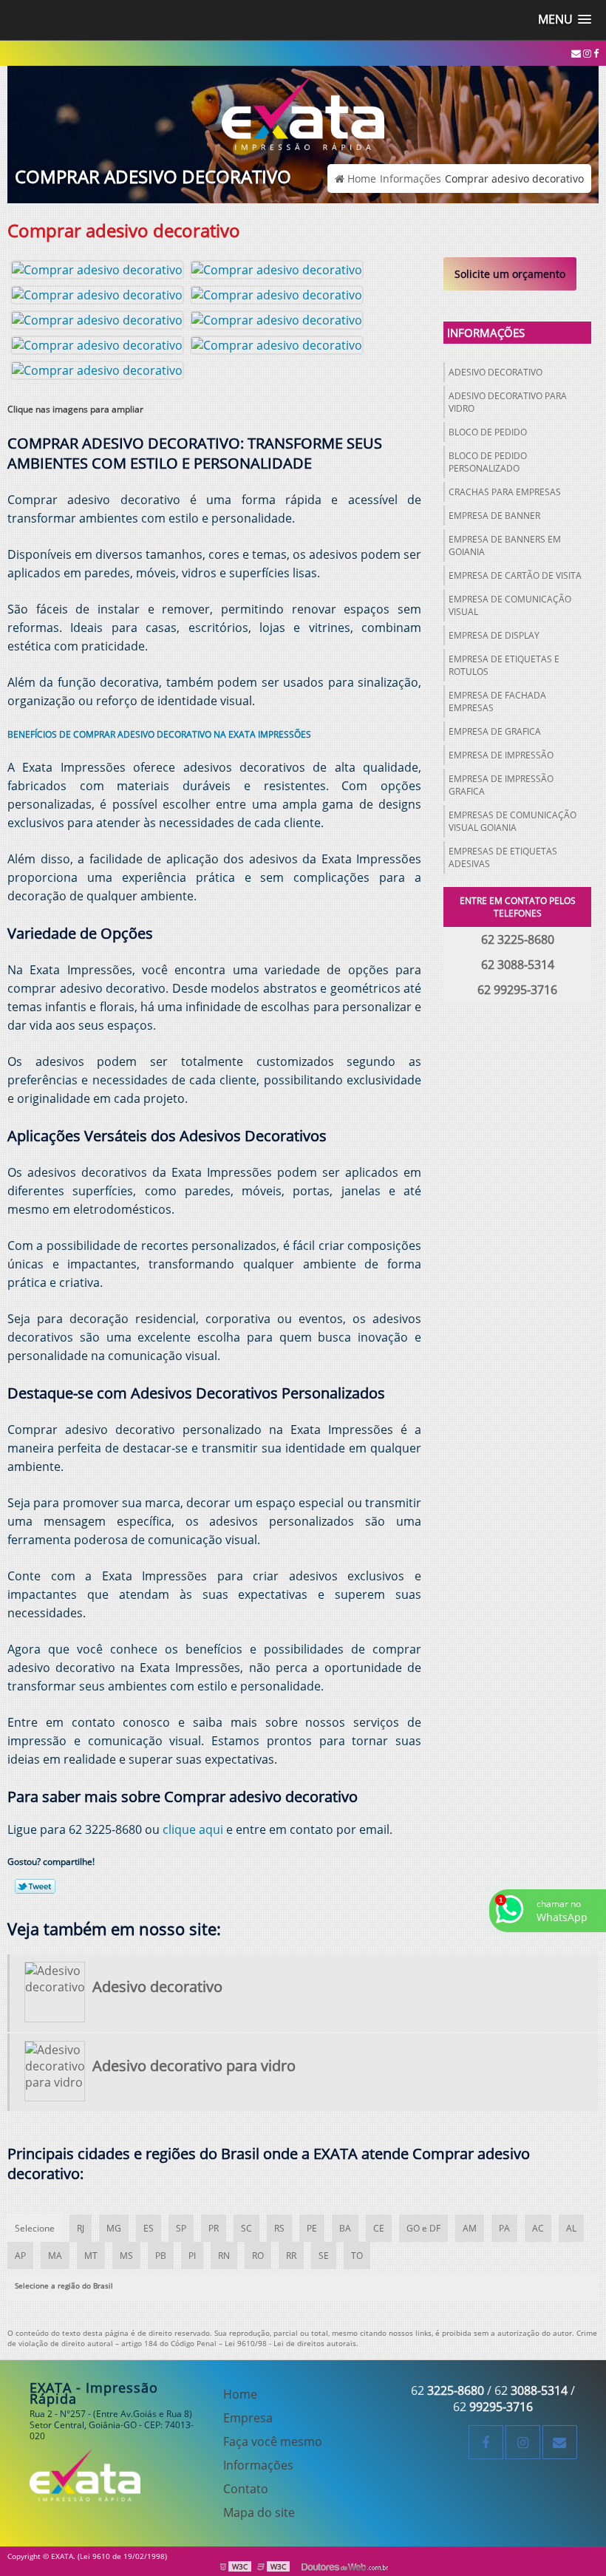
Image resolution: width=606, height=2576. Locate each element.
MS (126, 2256)
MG (114, 2228)
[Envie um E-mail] (576, 53)
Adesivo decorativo (496, 372)
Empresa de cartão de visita (515, 575)
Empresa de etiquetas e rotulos (504, 665)
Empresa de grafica (495, 731)
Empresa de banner (494, 516)
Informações (486, 333)
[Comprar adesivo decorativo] (97, 268)
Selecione (35, 2228)
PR (214, 2228)
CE (379, 2228)
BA (345, 2228)
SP (181, 2228)
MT (91, 2256)
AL (571, 2228)
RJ (81, 2228)
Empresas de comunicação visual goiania (513, 821)
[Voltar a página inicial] (303, 106)
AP (20, 2256)
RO (258, 2256)
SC (246, 2228)
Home (240, 2394)
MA (55, 2256)
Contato (246, 2489)
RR (291, 2256)
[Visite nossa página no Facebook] (596, 53)
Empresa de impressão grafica (501, 785)
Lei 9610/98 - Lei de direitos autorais (290, 2343)
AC (538, 2228)
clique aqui (193, 1829)
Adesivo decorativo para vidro (508, 402)
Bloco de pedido (488, 432)
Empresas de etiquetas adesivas (503, 857)
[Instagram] (587, 53)
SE (324, 2256)
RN (224, 2256)
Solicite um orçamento (510, 274)
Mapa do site (259, 2512)
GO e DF (423, 2228)
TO (357, 2256)
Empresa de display (494, 635)
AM (470, 2228)
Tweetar (35, 1886)
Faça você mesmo (273, 2441)
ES (149, 2228)
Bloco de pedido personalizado (488, 462)
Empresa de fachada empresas (497, 701)
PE (312, 2228)
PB (161, 2256)
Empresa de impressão (501, 755)
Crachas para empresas (505, 492)
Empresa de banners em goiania (505, 546)
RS (279, 2228)
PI (192, 2256)
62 (447, 2390)
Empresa (248, 2418)
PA (504, 2228)
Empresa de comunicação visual (510, 605)
